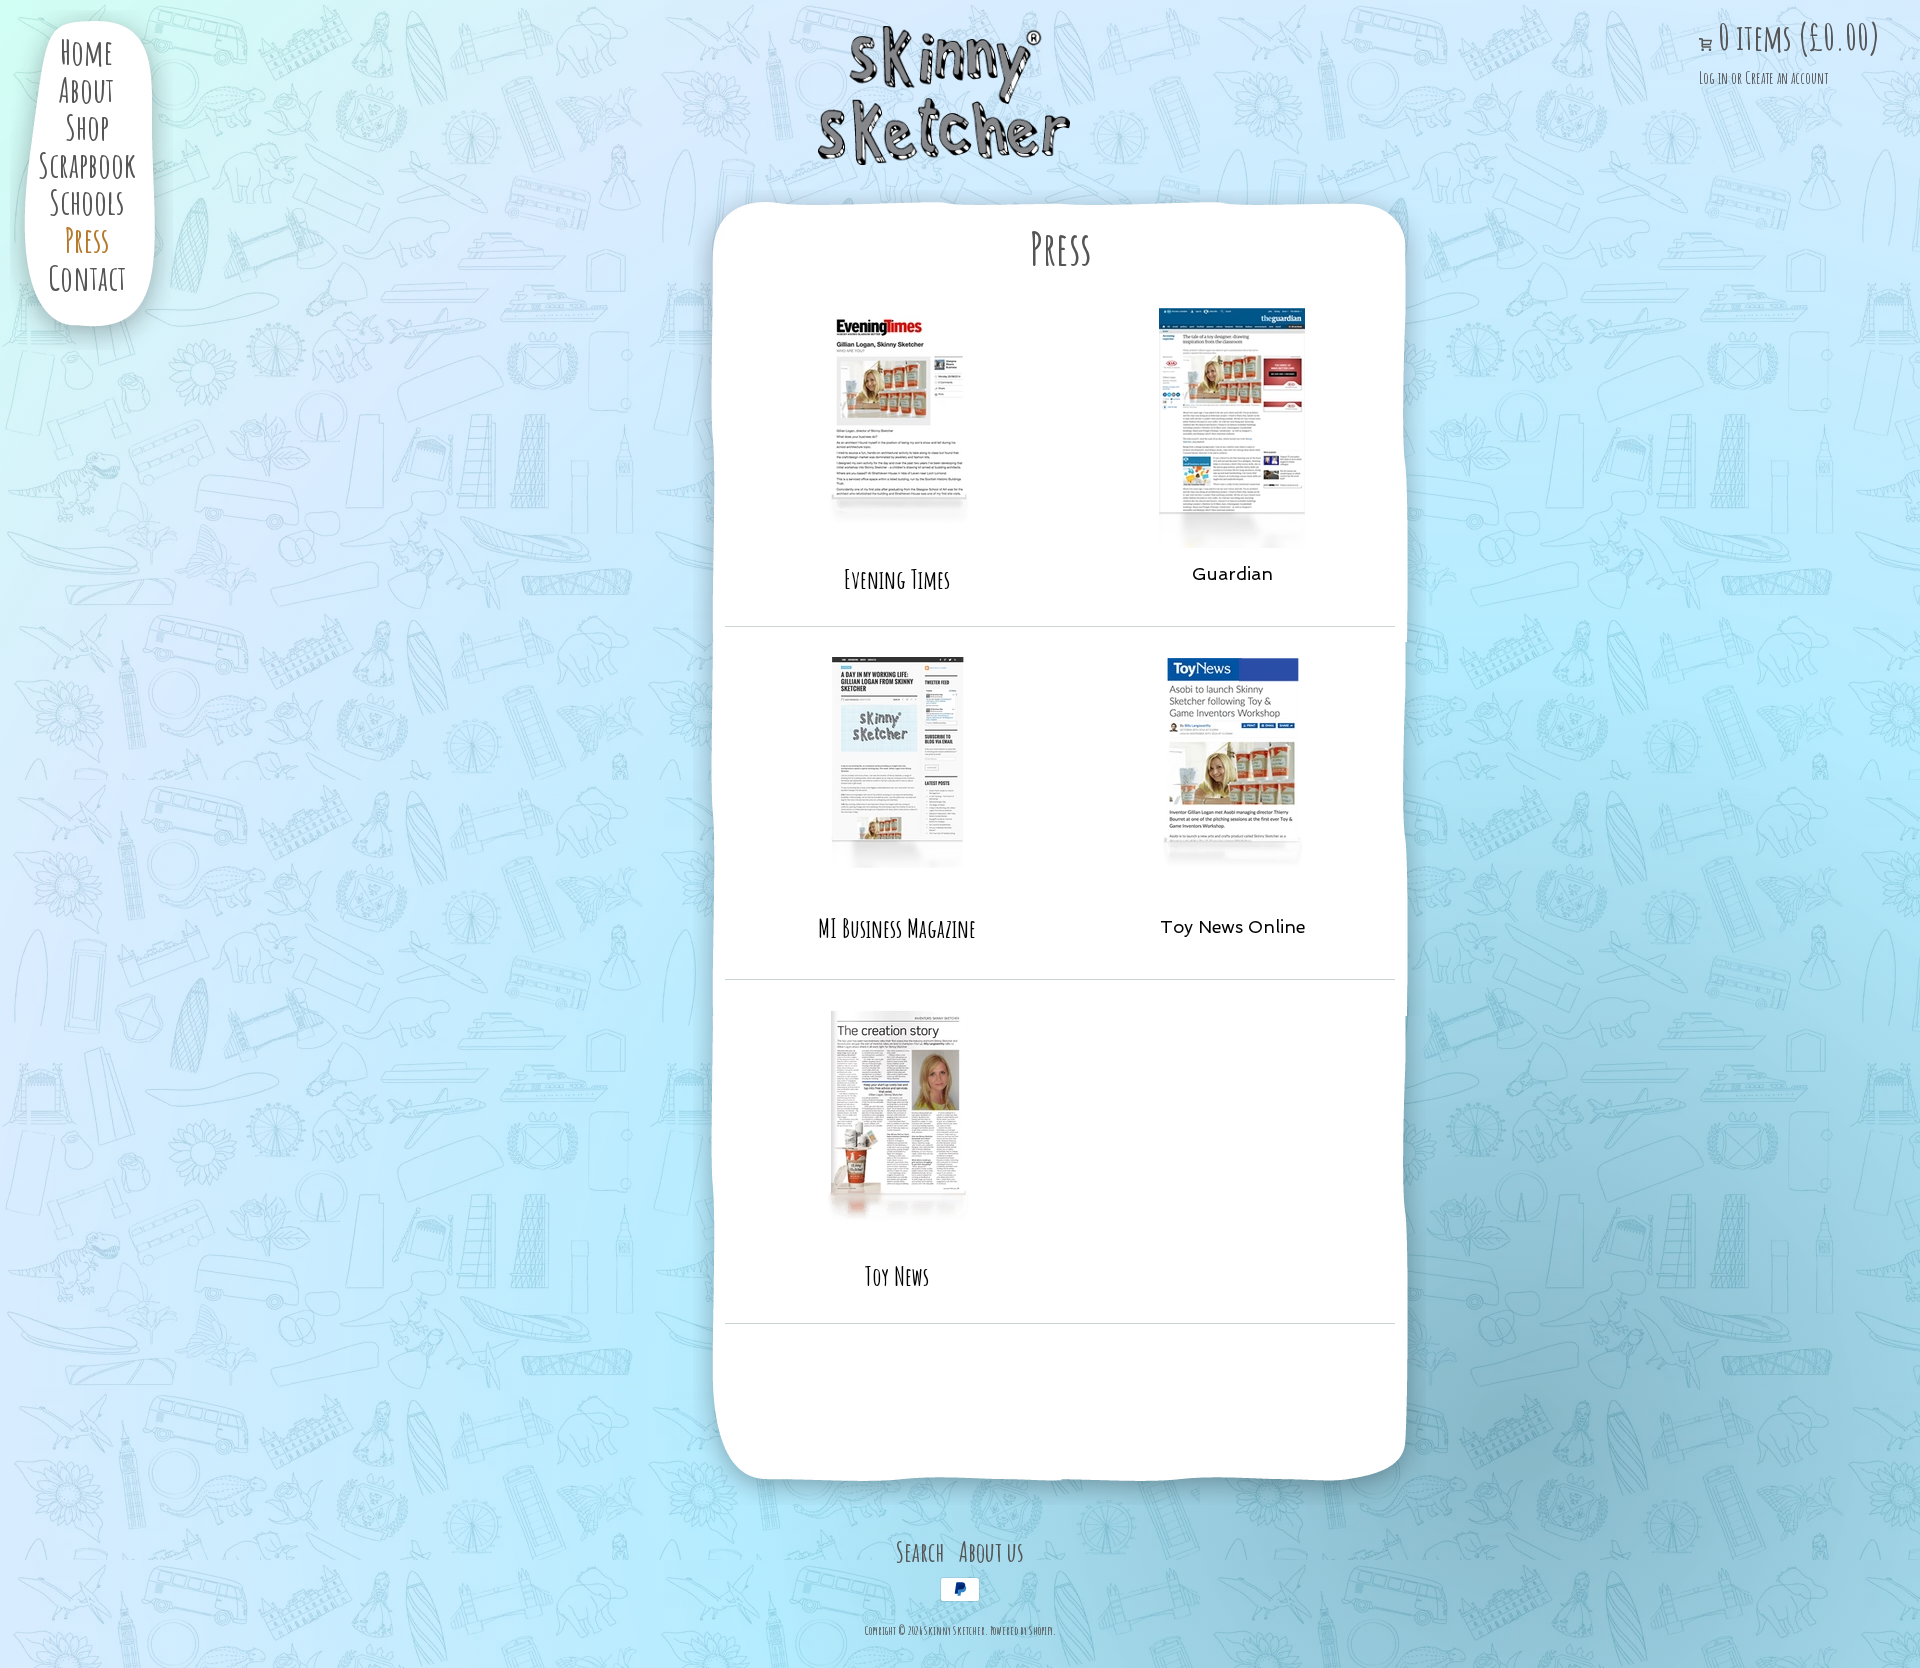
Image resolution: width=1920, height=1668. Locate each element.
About (86, 89)
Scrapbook (87, 164)
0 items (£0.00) (1796, 37)
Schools (86, 201)
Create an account (1786, 78)
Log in (1713, 78)
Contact (87, 277)
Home (86, 51)
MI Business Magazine (897, 928)
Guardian (1232, 573)
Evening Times (897, 579)
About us (991, 1551)
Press (87, 239)
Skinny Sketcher (944, 96)
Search (920, 1551)
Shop (87, 126)
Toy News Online (1232, 926)
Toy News (897, 1276)
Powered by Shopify (1021, 1630)
